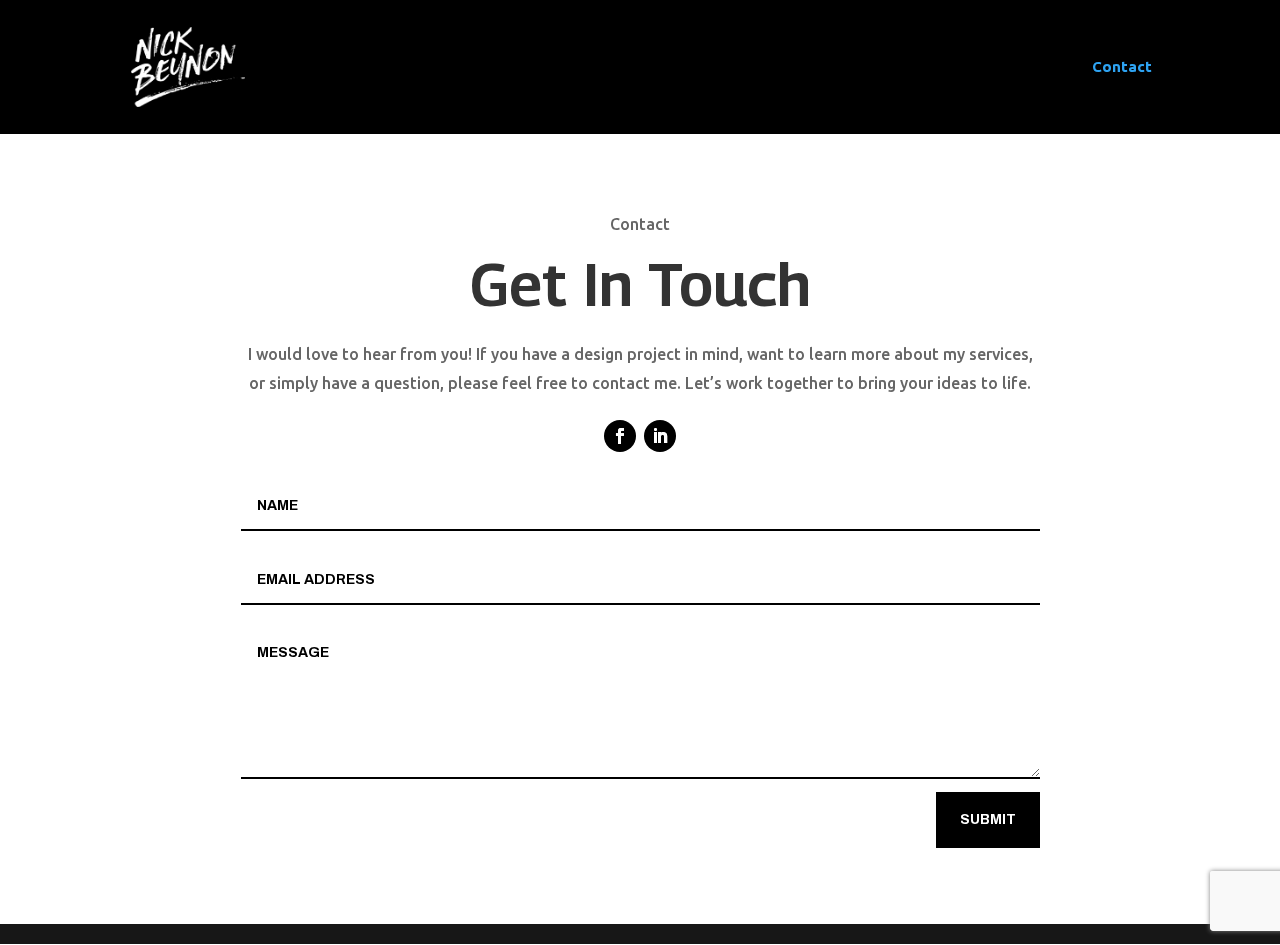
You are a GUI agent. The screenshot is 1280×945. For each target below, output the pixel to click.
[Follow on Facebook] (620, 436)
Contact (1122, 67)
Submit (988, 819)
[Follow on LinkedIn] (660, 436)
